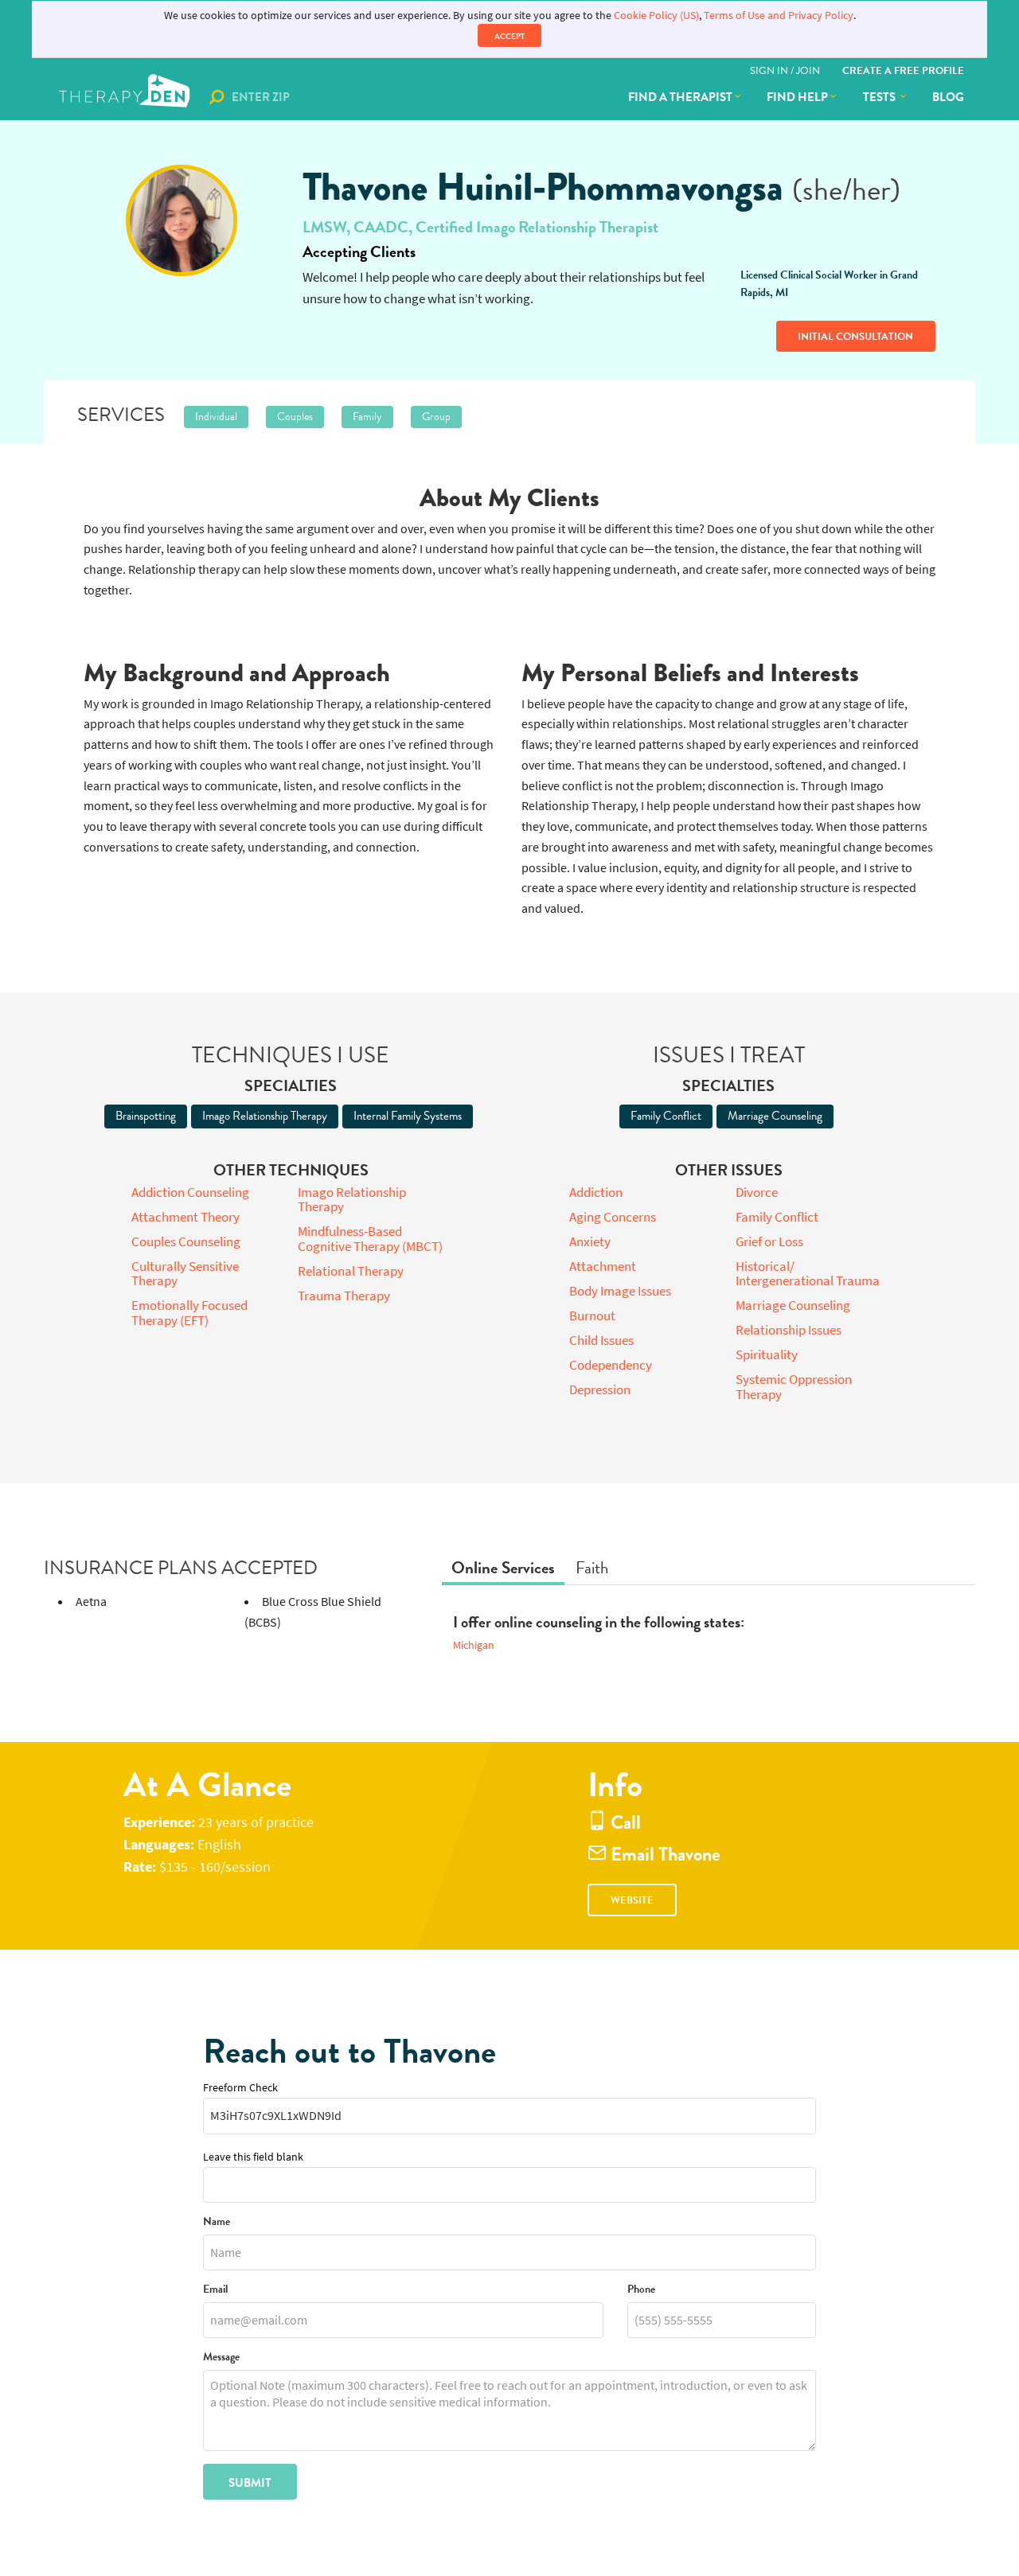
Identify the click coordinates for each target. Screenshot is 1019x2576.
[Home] (126, 97)
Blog (948, 97)
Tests (880, 97)
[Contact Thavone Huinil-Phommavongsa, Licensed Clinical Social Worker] (181, 220)
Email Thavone (664, 1855)
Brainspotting (146, 1116)
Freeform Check (240, 2088)
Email (215, 2290)
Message (221, 2358)
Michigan (474, 1645)
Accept (509, 36)
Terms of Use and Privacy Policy (779, 16)
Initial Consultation (855, 337)
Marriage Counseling (775, 1116)
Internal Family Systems (408, 1116)
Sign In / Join (785, 71)
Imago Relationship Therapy (265, 1116)
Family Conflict (666, 1116)
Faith (592, 1568)
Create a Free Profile (903, 71)
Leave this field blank (253, 2157)
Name (217, 2222)
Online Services (503, 1568)
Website (632, 1900)
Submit (250, 2483)
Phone (641, 2290)
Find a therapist (680, 97)
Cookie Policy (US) (656, 16)
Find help (797, 97)
